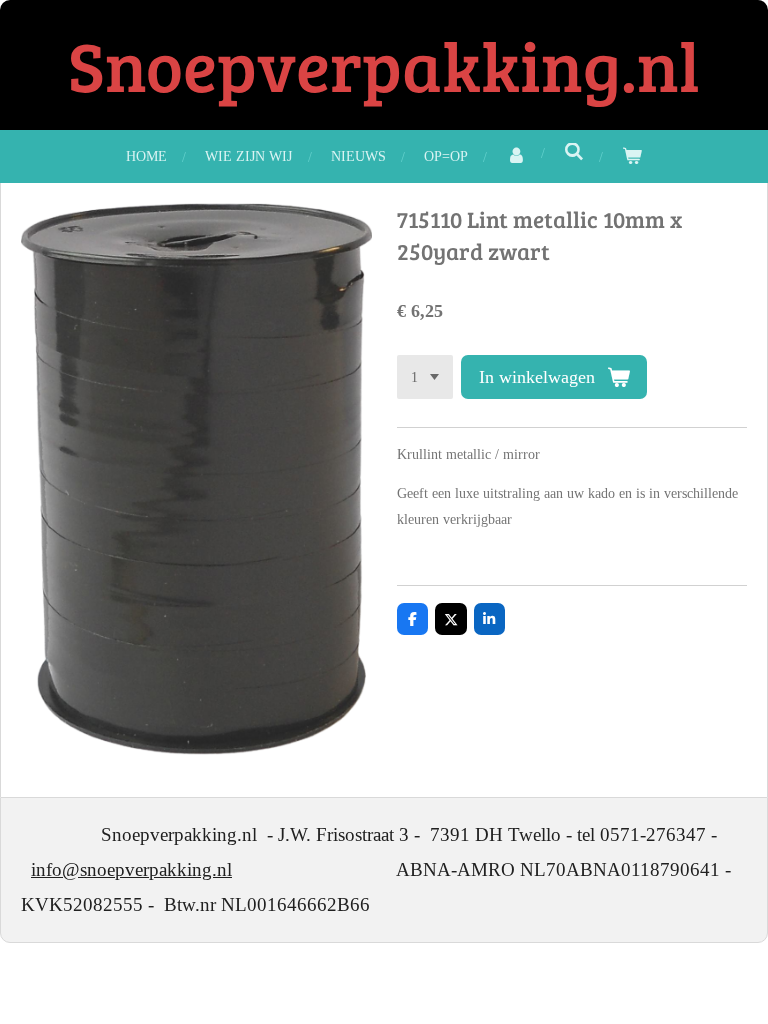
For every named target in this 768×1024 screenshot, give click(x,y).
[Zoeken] (574, 153)
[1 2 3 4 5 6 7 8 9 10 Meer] (425, 377)
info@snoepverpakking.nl (131, 869)
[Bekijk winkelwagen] (632, 156)
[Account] (516, 156)
